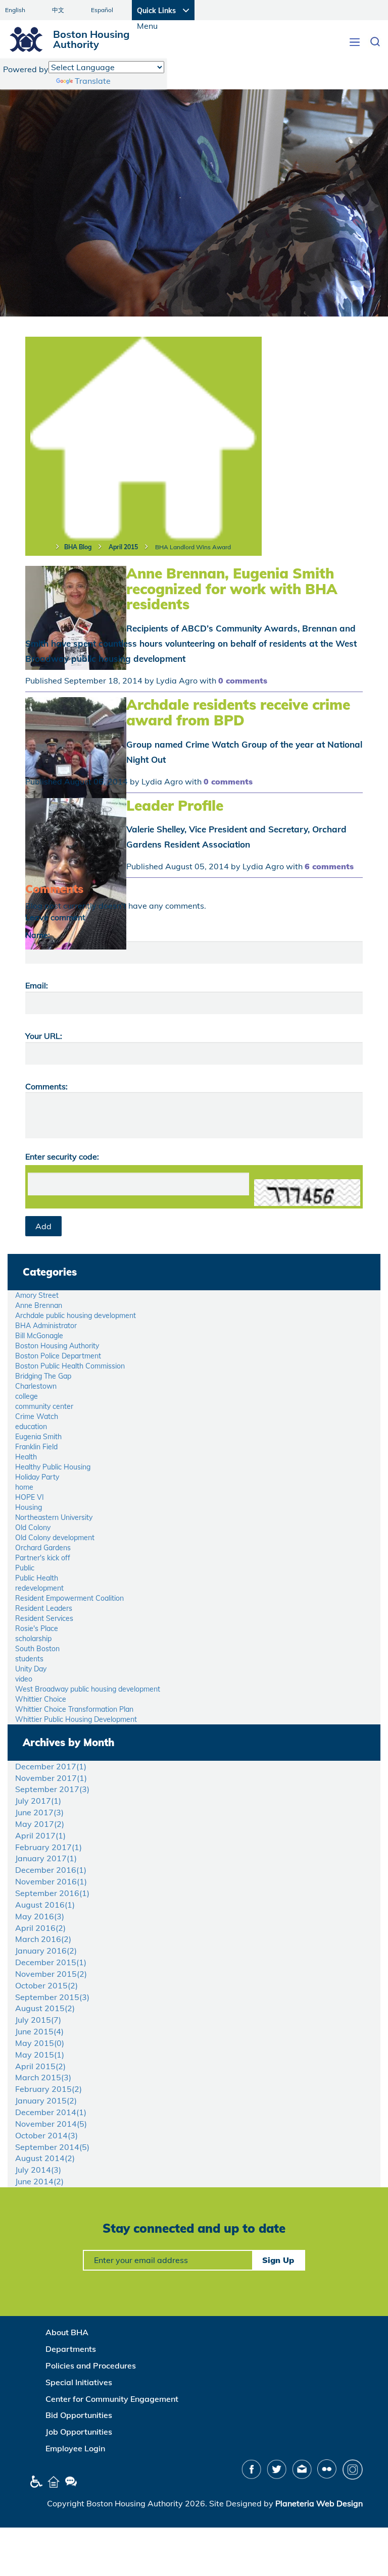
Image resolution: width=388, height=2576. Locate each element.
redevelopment (39, 1588)
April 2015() (40, 2066)
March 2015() (43, 2077)
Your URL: (44, 1036)
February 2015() (48, 2089)
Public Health (37, 1578)
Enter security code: (62, 1156)
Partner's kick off (43, 1558)
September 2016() (52, 1893)
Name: (38, 935)
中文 (58, 10)
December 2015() (51, 1962)
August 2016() (45, 1905)
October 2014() (46, 2135)
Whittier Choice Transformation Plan (74, 1709)
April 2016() (40, 1928)
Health (26, 1457)
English (15, 10)
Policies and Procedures (91, 2365)
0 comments (243, 680)
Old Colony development (55, 1538)
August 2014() (45, 2158)
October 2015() (46, 1985)
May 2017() (40, 1824)
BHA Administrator (46, 1326)
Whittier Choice (41, 1699)
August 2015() (45, 2008)
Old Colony (33, 1528)
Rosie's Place (37, 1628)
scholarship (33, 1639)
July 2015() (38, 2020)
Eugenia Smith (38, 1437)
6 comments (329, 866)
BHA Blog (78, 547)
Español (102, 10)
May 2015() (40, 2043)
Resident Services (44, 1618)
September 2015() (52, 1997)
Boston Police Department (58, 1356)
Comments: (46, 1086)
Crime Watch (37, 1416)
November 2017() (51, 1778)
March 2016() (43, 1939)
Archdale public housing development (76, 1316)
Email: (37, 985)
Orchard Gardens (43, 1548)
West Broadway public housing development (88, 1689)
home (24, 1487)
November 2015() (51, 1974)
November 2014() (51, 2124)
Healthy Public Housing (53, 1467)
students (29, 1659)
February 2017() (48, 1847)
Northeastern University (54, 1517)
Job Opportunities (79, 2432)
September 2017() (52, 1789)
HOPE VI (30, 1497)
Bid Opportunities (79, 2415)
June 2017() (39, 1812)
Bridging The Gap (43, 1376)
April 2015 (123, 547)
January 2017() (46, 1858)
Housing (29, 1507)
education (31, 1427)
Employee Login (75, 2448)
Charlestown (36, 1386)
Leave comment (55, 917)
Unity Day (31, 1669)
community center (44, 1406)
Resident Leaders (44, 1608)
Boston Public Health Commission (70, 1366)
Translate (93, 81)
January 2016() (46, 1951)
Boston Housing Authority (57, 1346)
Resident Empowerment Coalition (69, 1598)
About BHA (67, 2332)
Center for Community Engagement (112, 2399)
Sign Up (278, 2260)
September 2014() (52, 2147)
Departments (71, 2349)
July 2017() (38, 1801)
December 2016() (51, 1870)
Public (25, 1568)
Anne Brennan (39, 1305)
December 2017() (51, 1766)
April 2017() (40, 1835)
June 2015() (39, 2031)
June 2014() (39, 2181)
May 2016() (40, 1916)
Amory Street (37, 1295)
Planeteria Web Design (319, 2503)
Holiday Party (37, 1477)
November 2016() (51, 1881)
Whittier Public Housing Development (76, 1719)
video (24, 1679)
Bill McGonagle (39, 1336)
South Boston (37, 1649)
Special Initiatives (79, 2382)
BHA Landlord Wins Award (193, 547)
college (27, 1396)
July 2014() (38, 2170)
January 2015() (46, 2100)
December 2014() (51, 2112)
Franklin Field (36, 1447)
